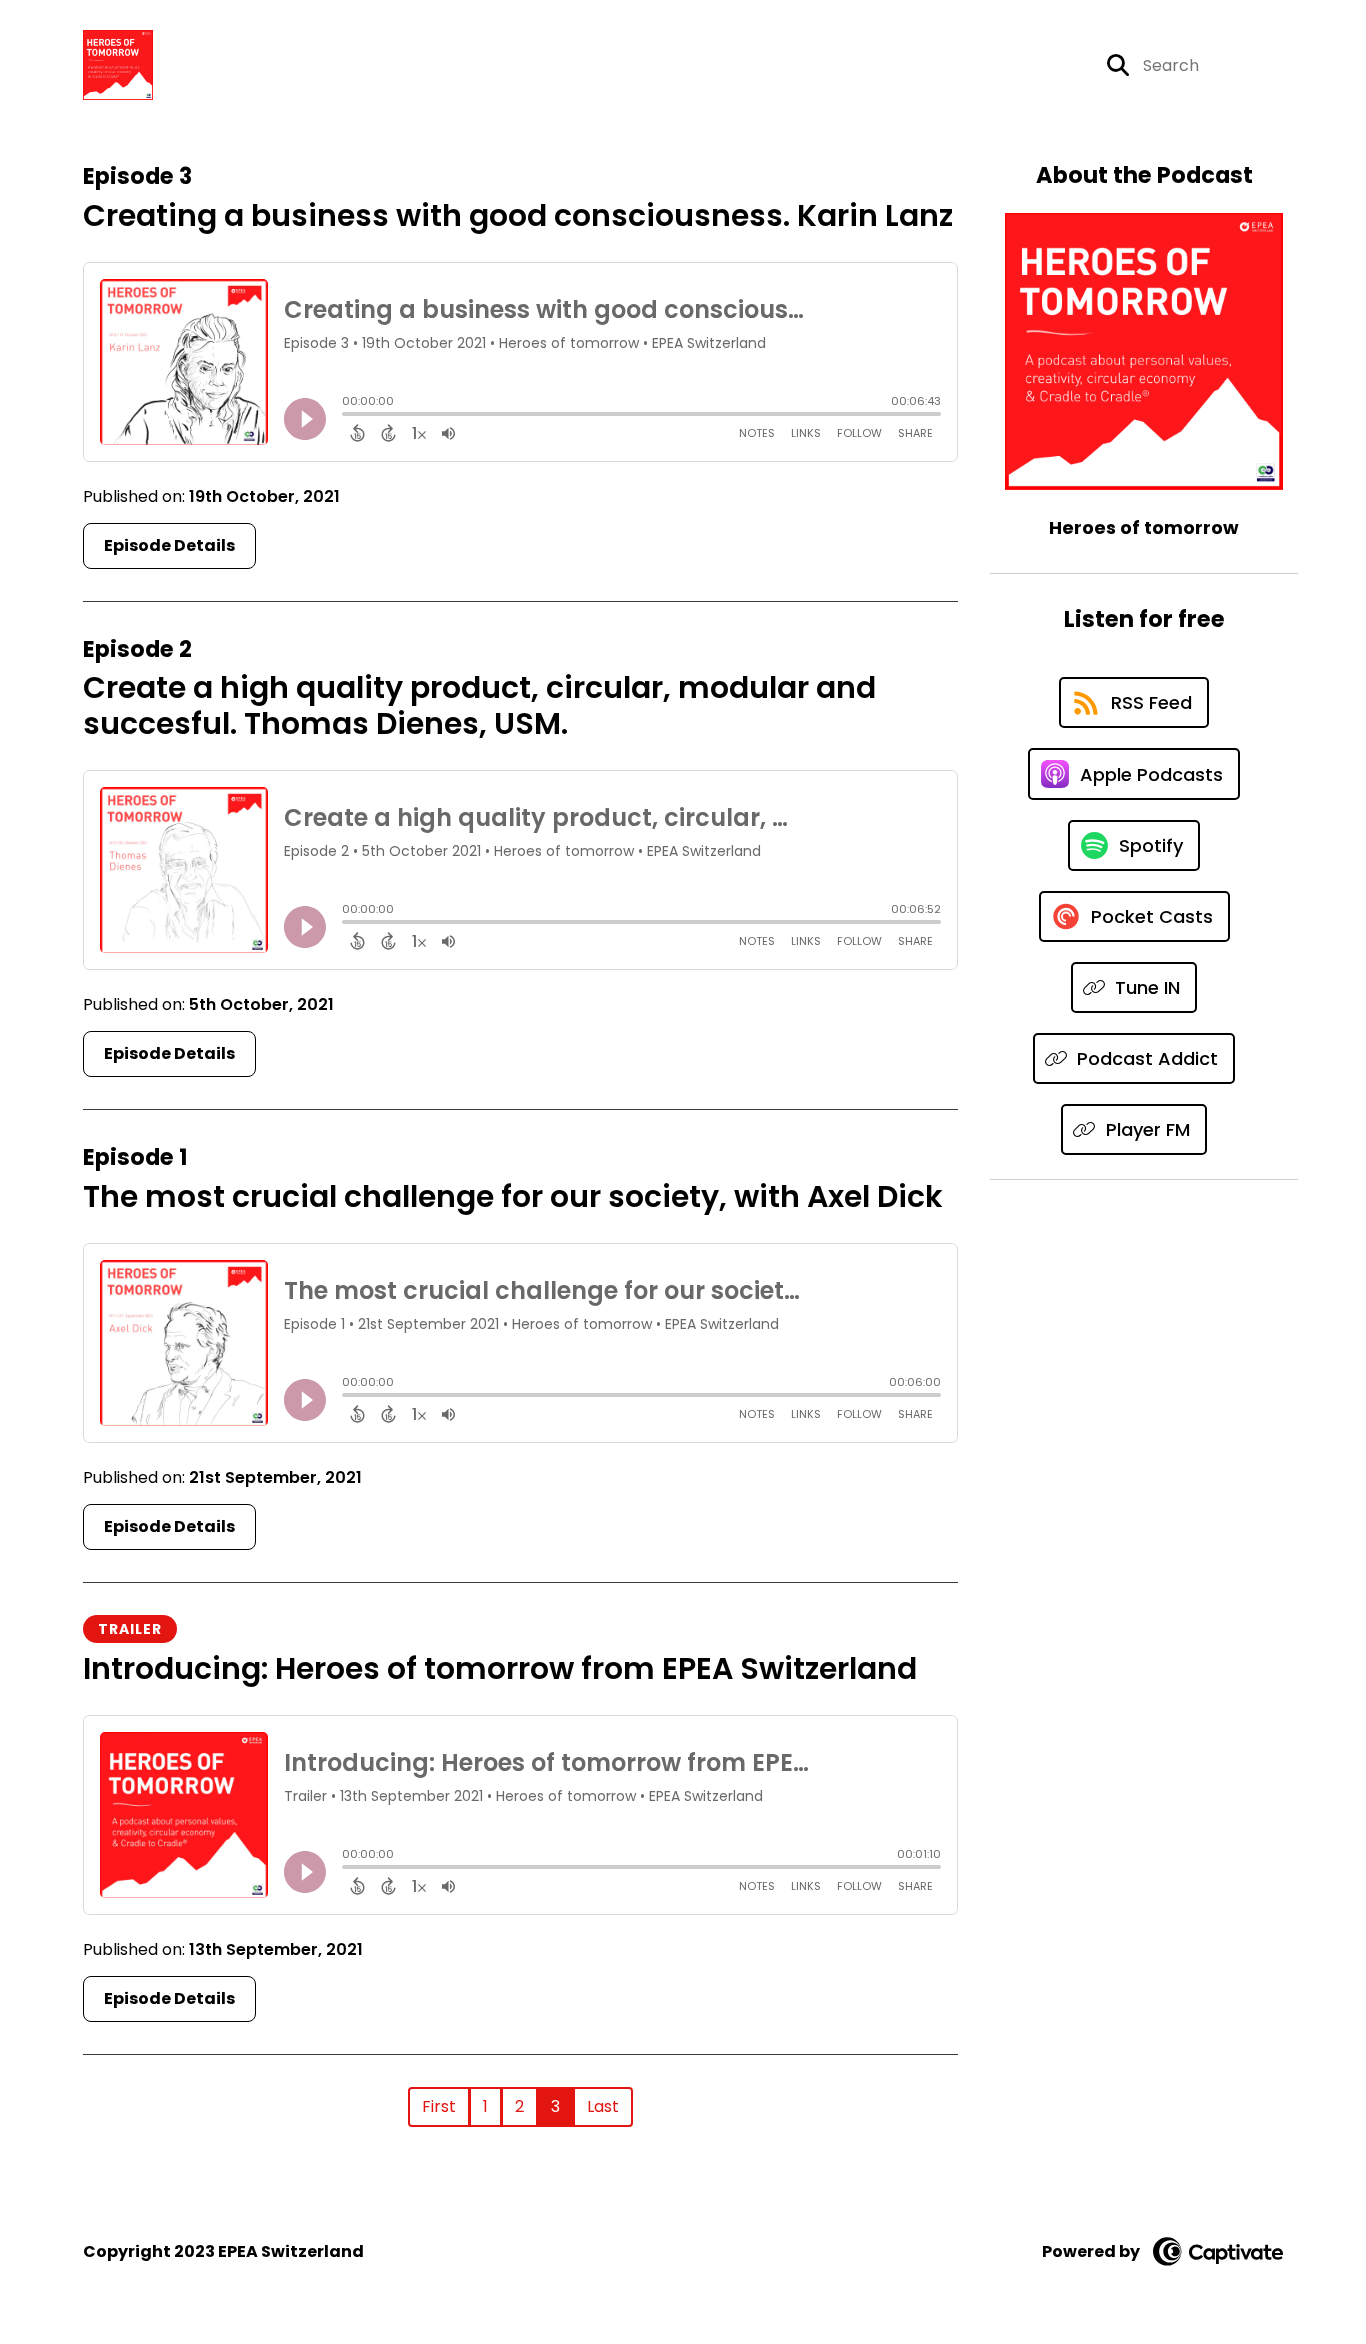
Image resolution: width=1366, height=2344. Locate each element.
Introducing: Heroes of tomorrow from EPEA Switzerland (500, 1668)
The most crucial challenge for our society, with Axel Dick (513, 1196)
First (439, 2106)
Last (603, 2106)
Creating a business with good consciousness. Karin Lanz (518, 215)
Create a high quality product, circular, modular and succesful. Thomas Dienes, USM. (479, 705)
